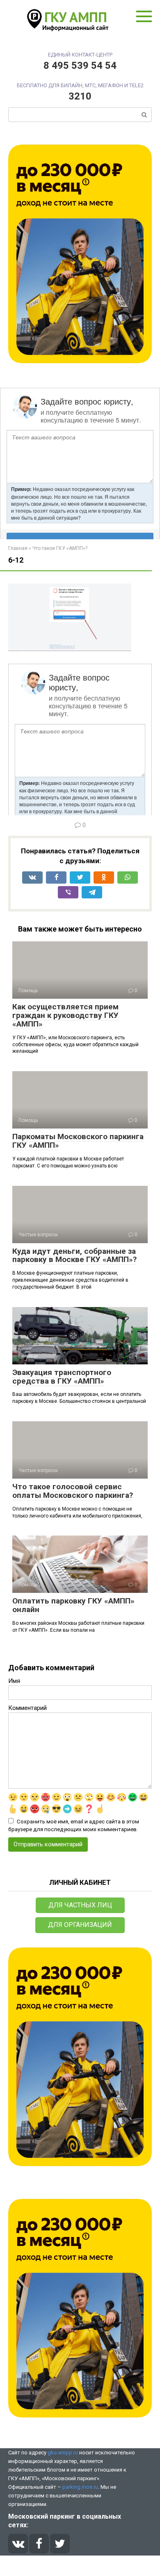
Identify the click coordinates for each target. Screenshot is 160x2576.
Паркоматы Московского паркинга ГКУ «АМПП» (78, 1141)
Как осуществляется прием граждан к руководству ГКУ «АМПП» (65, 1015)
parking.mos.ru (80, 2487)
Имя (14, 1681)
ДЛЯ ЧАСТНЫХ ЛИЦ (80, 1905)
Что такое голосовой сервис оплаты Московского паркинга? (73, 1491)
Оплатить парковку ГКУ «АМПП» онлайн (73, 1605)
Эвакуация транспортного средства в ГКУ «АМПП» (62, 1377)
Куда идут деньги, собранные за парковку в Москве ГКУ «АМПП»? (74, 1255)
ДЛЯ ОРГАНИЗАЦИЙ (80, 1925)
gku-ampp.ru (63, 2453)
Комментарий (27, 1708)
